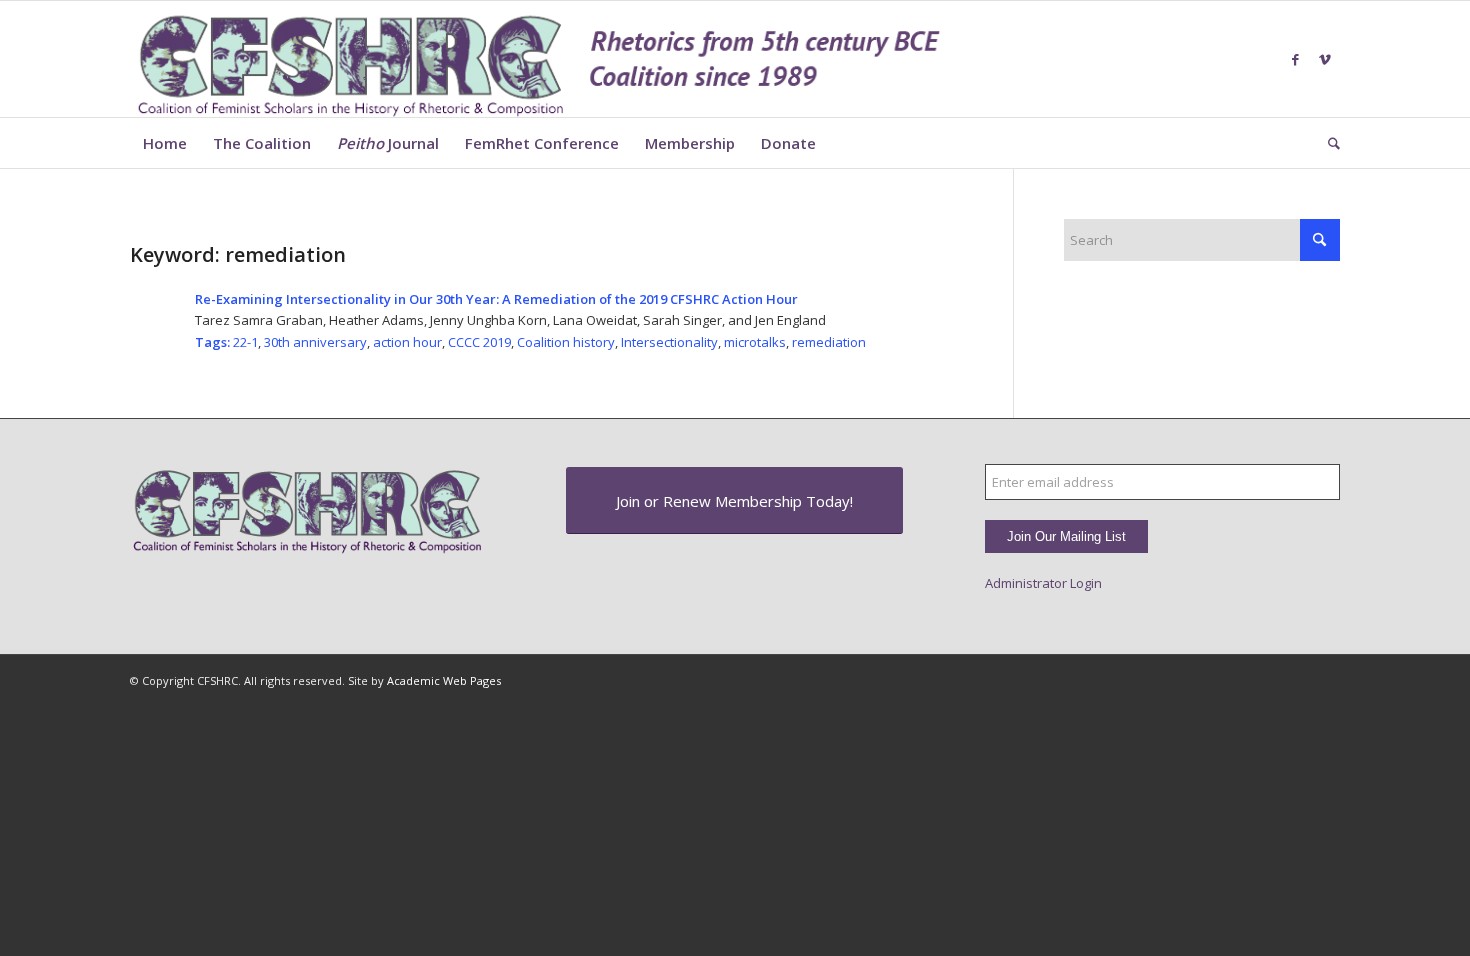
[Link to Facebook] (1295, 59)
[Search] (1327, 143)
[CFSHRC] (539, 59)
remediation (829, 342)
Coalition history (566, 342)
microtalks (755, 342)
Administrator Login (1043, 583)
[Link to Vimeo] (1325, 59)
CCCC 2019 (479, 342)
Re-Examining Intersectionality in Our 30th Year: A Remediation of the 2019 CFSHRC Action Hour (496, 299)
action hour (407, 342)
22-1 (245, 342)
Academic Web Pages (444, 680)
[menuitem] (165, 143)
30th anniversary (315, 342)
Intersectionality (669, 342)
